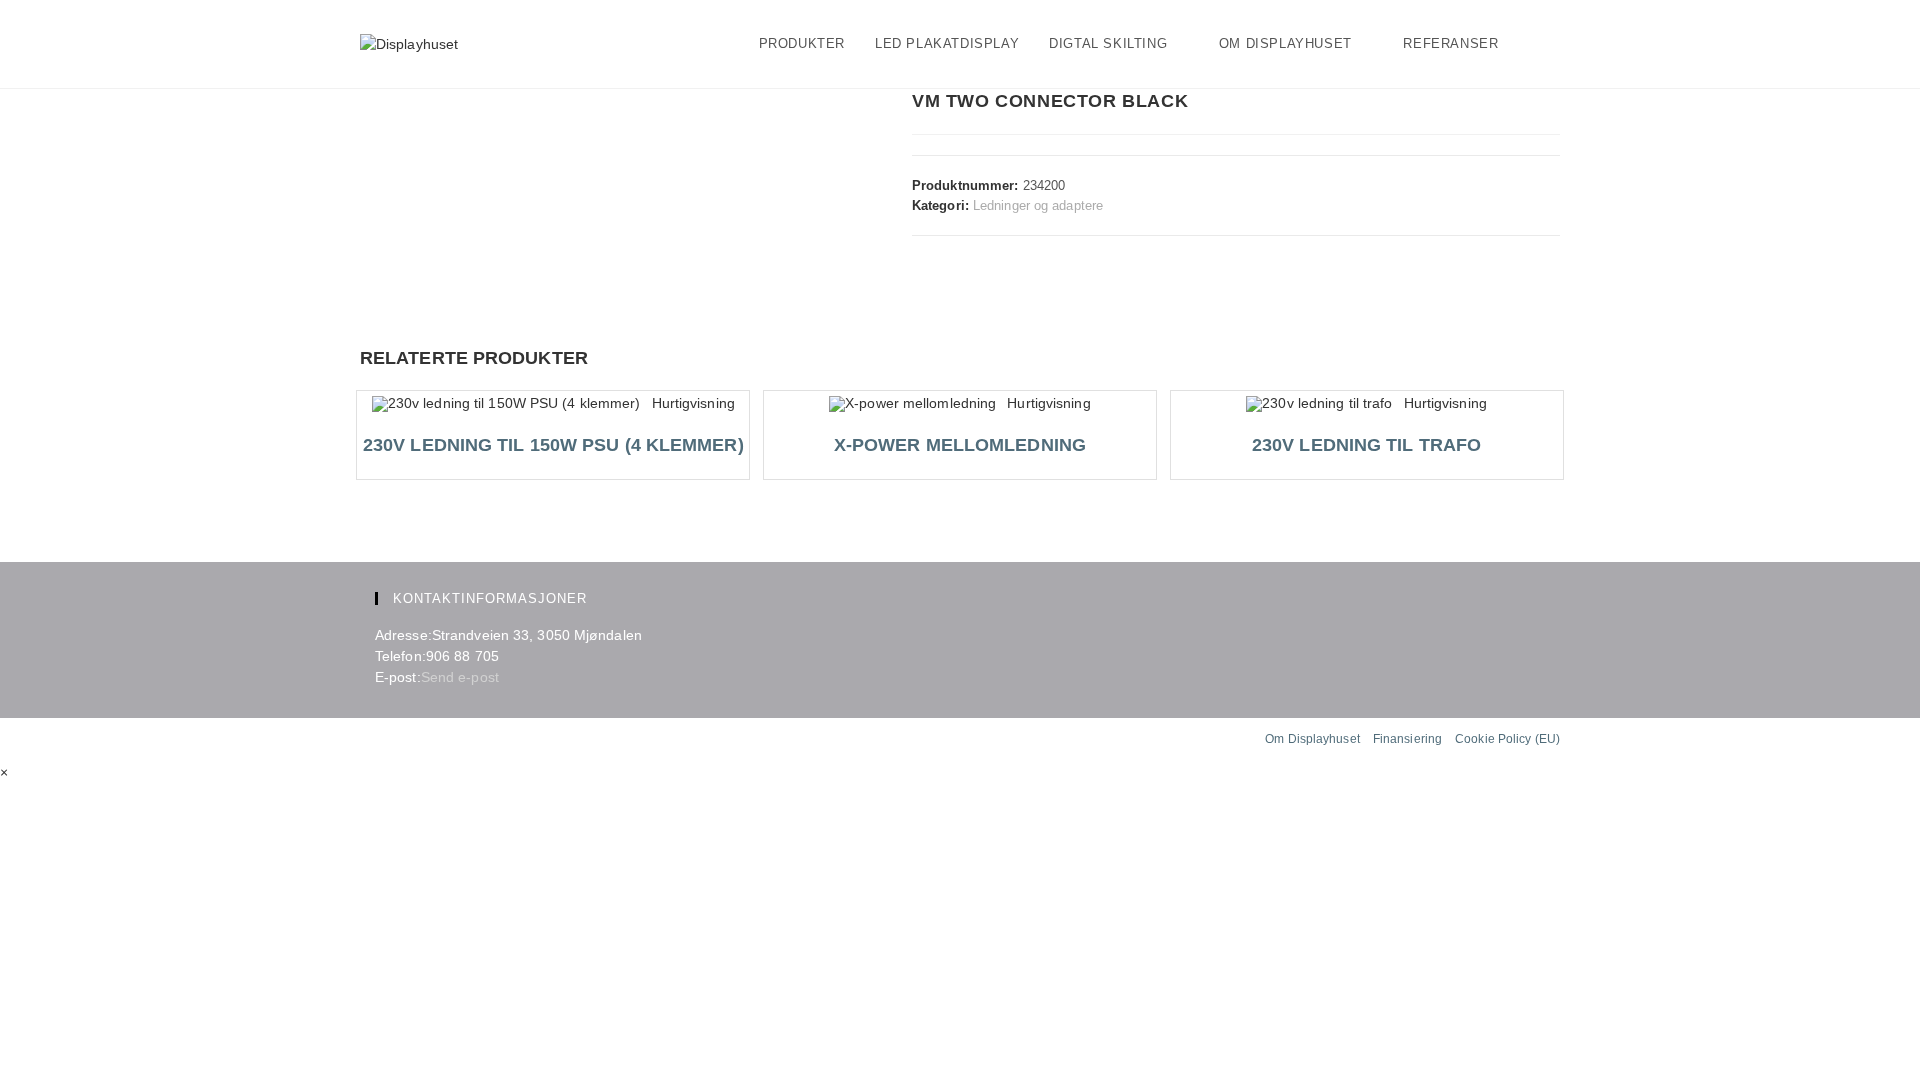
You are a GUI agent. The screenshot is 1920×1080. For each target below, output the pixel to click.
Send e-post (460, 677)
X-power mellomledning (960, 445)
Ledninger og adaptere (1038, 205)
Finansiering (1407, 739)
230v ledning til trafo (1366, 445)
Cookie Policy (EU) (1507, 739)
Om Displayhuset (1312, 739)
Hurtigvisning (693, 403)
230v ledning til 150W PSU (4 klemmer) (553, 445)
